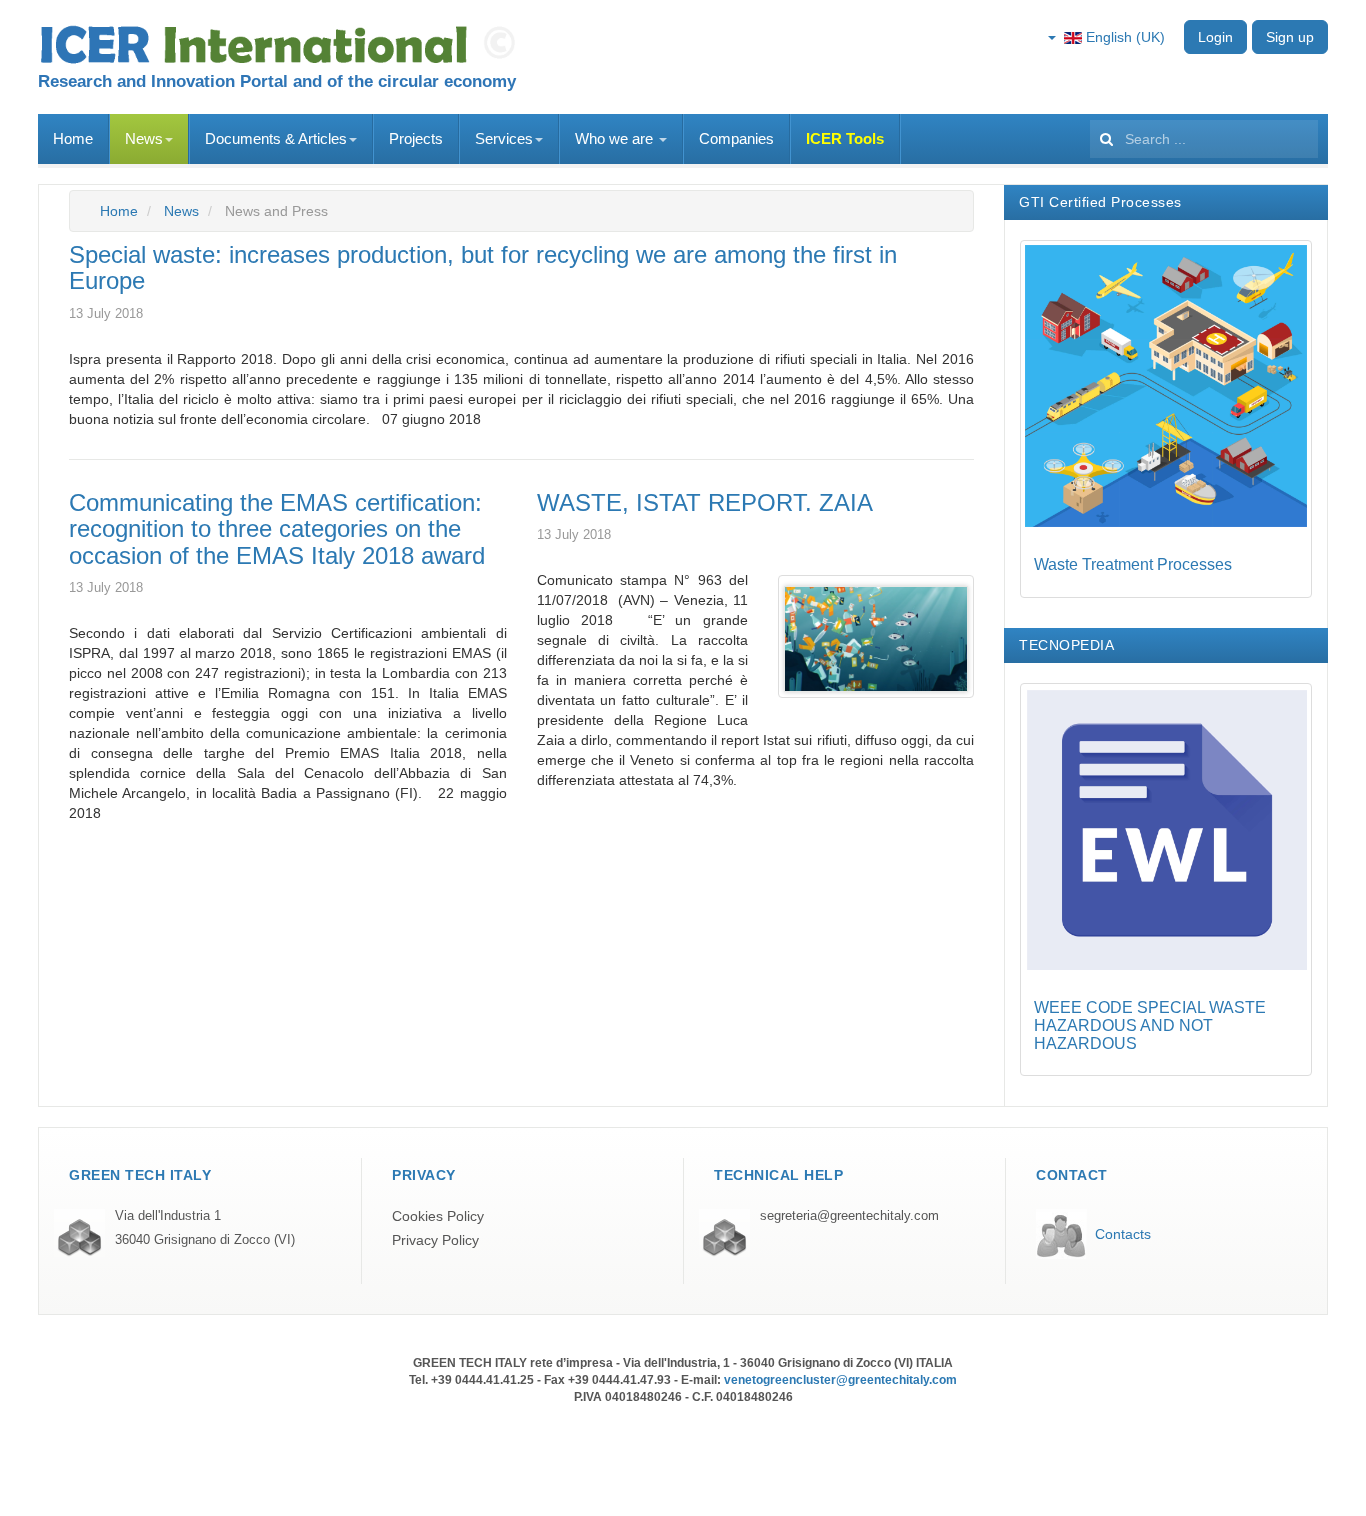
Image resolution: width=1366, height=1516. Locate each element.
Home (73, 138)
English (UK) (1123, 37)
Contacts (1123, 1234)
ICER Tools (845, 138)
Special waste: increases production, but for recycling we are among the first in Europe (483, 267)
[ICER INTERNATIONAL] (283, 45)
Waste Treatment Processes (1133, 564)
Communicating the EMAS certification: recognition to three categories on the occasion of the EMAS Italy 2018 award (277, 529)
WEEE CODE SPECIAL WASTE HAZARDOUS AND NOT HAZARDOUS (1150, 1025)
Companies (736, 138)
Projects (416, 138)
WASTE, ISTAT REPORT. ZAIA (705, 502)
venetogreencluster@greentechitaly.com (840, 1380)
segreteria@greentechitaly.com (849, 1216)
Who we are (616, 138)
